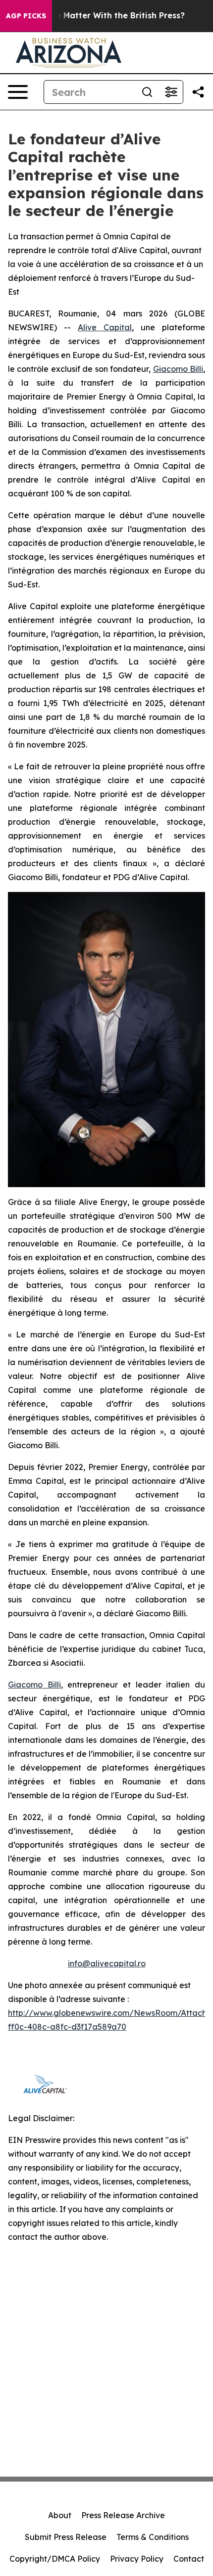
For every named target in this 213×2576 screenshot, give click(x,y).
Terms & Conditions (153, 2537)
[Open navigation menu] (18, 92)
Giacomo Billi (178, 369)
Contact (189, 2559)
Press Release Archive (123, 2515)
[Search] (147, 92)
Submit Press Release (66, 2537)
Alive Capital (105, 327)
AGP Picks (26, 16)
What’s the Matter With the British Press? (101, 16)
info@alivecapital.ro (107, 1963)
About (60, 2515)
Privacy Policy (137, 2559)
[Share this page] (198, 92)
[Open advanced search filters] (171, 92)
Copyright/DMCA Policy (55, 2559)
